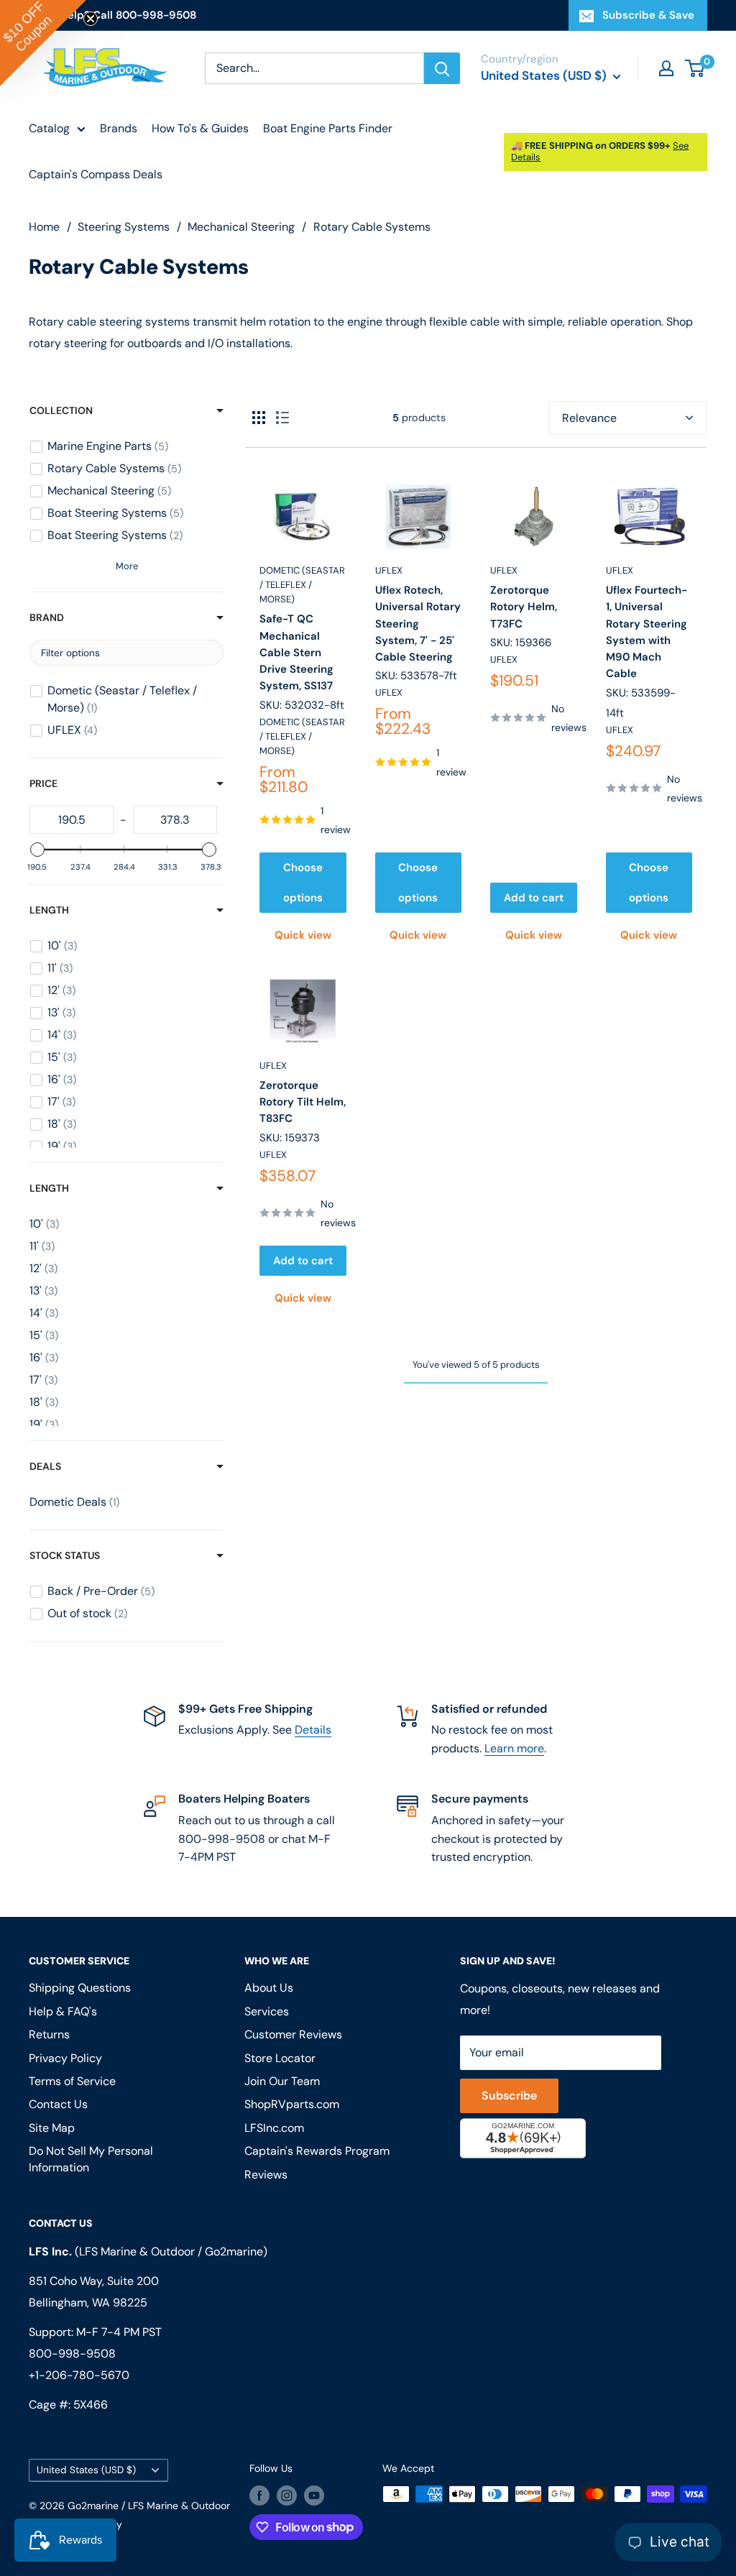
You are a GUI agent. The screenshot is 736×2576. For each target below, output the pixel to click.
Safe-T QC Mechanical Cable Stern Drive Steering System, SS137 (296, 652)
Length (49, 910)
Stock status (65, 1555)
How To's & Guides (200, 128)
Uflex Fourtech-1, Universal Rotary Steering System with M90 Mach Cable (647, 632)
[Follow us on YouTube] (314, 2495)
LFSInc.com (274, 2128)
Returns (49, 2034)
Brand (47, 617)
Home (44, 227)
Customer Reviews (293, 2034)
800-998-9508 (72, 2354)
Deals (45, 1466)
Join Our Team (282, 2081)
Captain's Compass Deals (96, 174)
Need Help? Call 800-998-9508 (112, 15)
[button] (43, 43)
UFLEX (389, 570)
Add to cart (534, 898)
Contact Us (58, 2104)
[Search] (442, 68)
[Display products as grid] (259, 418)
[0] (695, 68)
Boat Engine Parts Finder (328, 128)
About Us (269, 1988)
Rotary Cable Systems (372, 227)
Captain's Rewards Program (317, 2151)
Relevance (589, 418)
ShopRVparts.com (292, 2104)
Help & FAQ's (63, 2011)
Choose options (303, 883)
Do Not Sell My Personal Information (91, 2159)
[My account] (666, 68)
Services (267, 2011)
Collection (61, 410)
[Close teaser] (91, 19)
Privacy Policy (65, 2058)
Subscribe (509, 2096)
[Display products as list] (282, 418)
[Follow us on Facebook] (259, 2495)
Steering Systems (124, 227)
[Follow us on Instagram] (287, 2495)
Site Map (52, 2128)
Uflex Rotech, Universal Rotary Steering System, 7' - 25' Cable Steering (418, 624)
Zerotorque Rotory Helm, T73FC (524, 607)
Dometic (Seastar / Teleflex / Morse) (302, 585)
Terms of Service (72, 2081)
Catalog (49, 128)
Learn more (514, 1748)
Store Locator (280, 2058)
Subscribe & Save (648, 15)
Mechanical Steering (241, 227)
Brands (119, 128)
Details (313, 1730)
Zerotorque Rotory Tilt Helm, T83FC (303, 1102)
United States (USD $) (86, 2470)
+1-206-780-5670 (79, 2375)
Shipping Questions (80, 1988)
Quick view (303, 935)
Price (43, 783)
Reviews (266, 2175)
